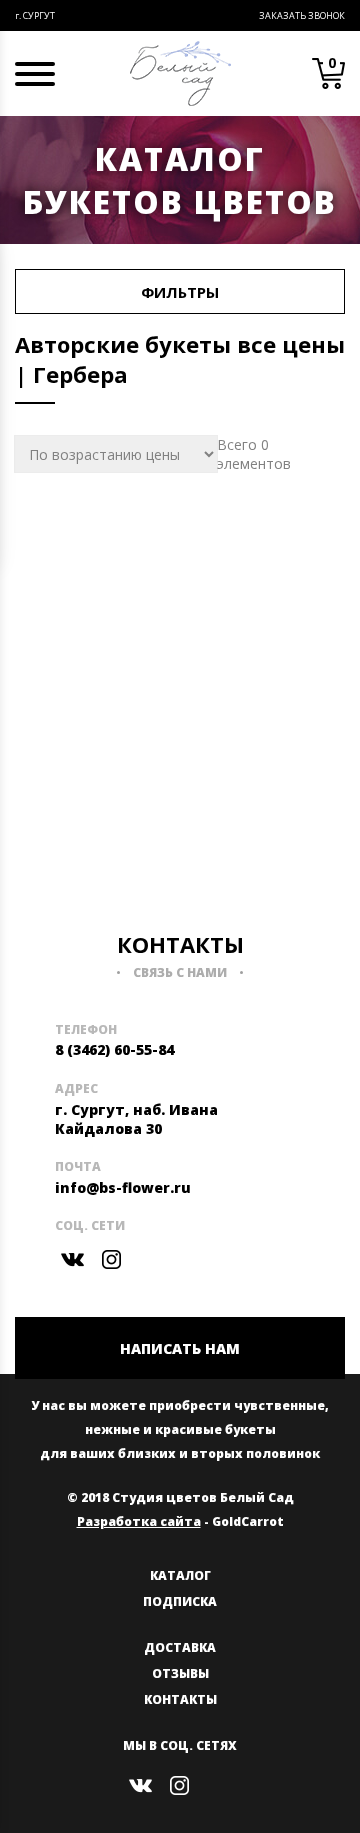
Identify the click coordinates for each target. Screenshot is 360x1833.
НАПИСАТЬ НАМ (180, 1348)
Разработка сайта (139, 1521)
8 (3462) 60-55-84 (114, 1049)
